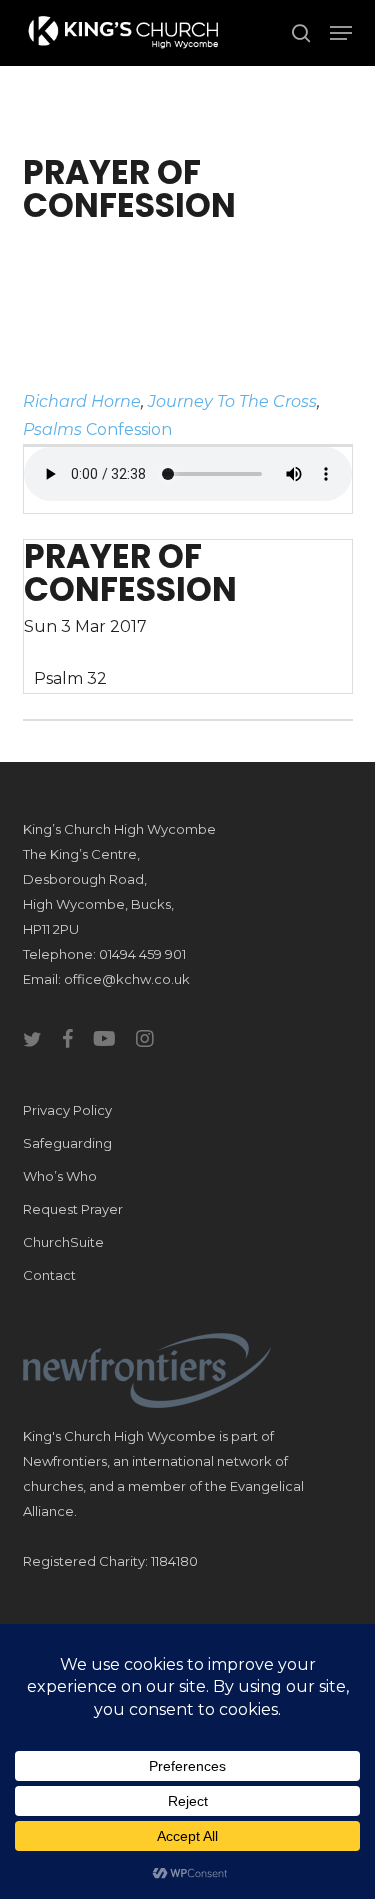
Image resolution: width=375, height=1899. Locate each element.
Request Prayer (73, 1209)
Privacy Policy (67, 1110)
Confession (129, 429)
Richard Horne (82, 401)
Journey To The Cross (232, 401)
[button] (341, 33)
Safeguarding (67, 1143)
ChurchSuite (63, 1242)
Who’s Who (60, 1176)
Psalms (52, 429)
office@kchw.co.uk (127, 979)
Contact (49, 1275)
